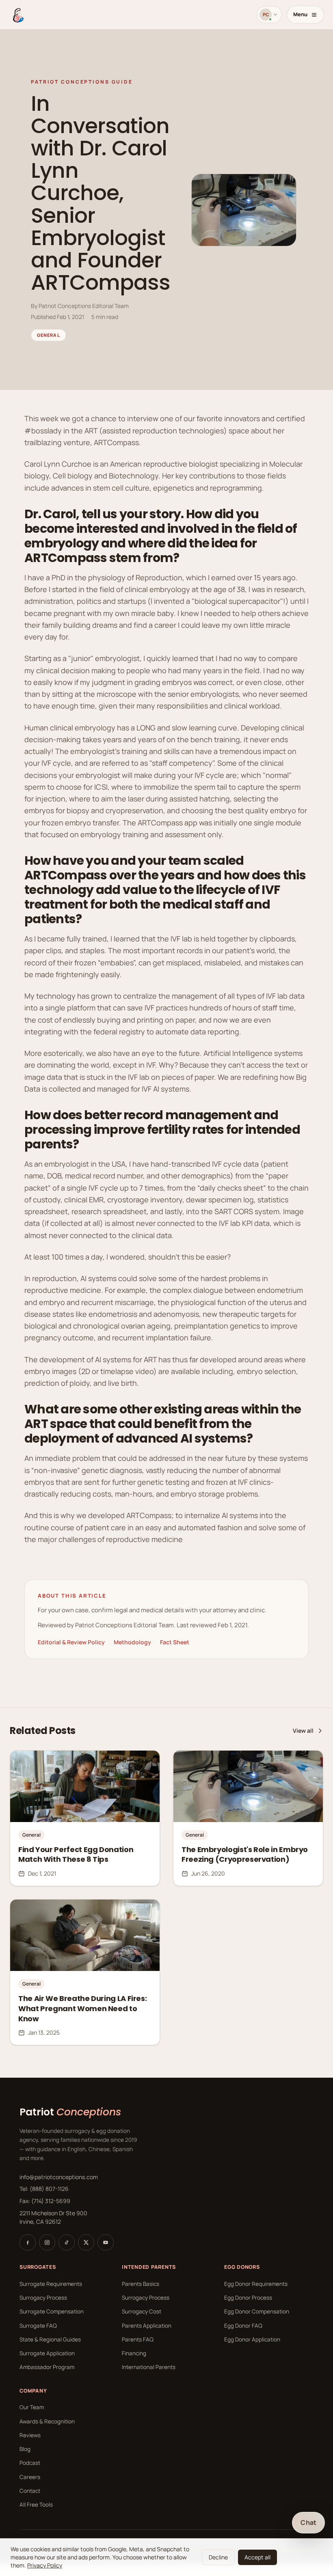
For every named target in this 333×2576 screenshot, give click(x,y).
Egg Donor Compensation (257, 2311)
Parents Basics (141, 2284)
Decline (218, 2557)
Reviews (30, 2435)
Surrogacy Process (43, 2298)
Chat (308, 2522)
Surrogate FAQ (38, 2326)
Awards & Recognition (47, 2421)
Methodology (132, 1642)
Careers (30, 2477)
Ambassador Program (47, 2367)
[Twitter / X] (86, 2242)
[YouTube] (106, 2242)
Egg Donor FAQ (243, 2326)
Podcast (30, 2463)
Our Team (32, 2407)
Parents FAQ (138, 2339)
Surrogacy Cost (142, 2311)
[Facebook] (28, 2242)
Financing (134, 2353)
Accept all (257, 2557)
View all (303, 1731)
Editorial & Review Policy (71, 1642)
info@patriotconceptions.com (59, 2177)
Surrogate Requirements (51, 2284)
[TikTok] (67, 2242)
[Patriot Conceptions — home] (17, 15)
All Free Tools (36, 2505)
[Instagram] (47, 2242)
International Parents (149, 2367)
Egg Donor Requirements (256, 2284)
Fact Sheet (175, 1642)
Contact (30, 2491)
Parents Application (147, 2326)
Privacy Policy (45, 2565)
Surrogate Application (47, 2353)
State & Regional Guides (50, 2339)
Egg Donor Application (252, 2339)
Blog (25, 2449)
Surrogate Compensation (52, 2311)
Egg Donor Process (248, 2298)
